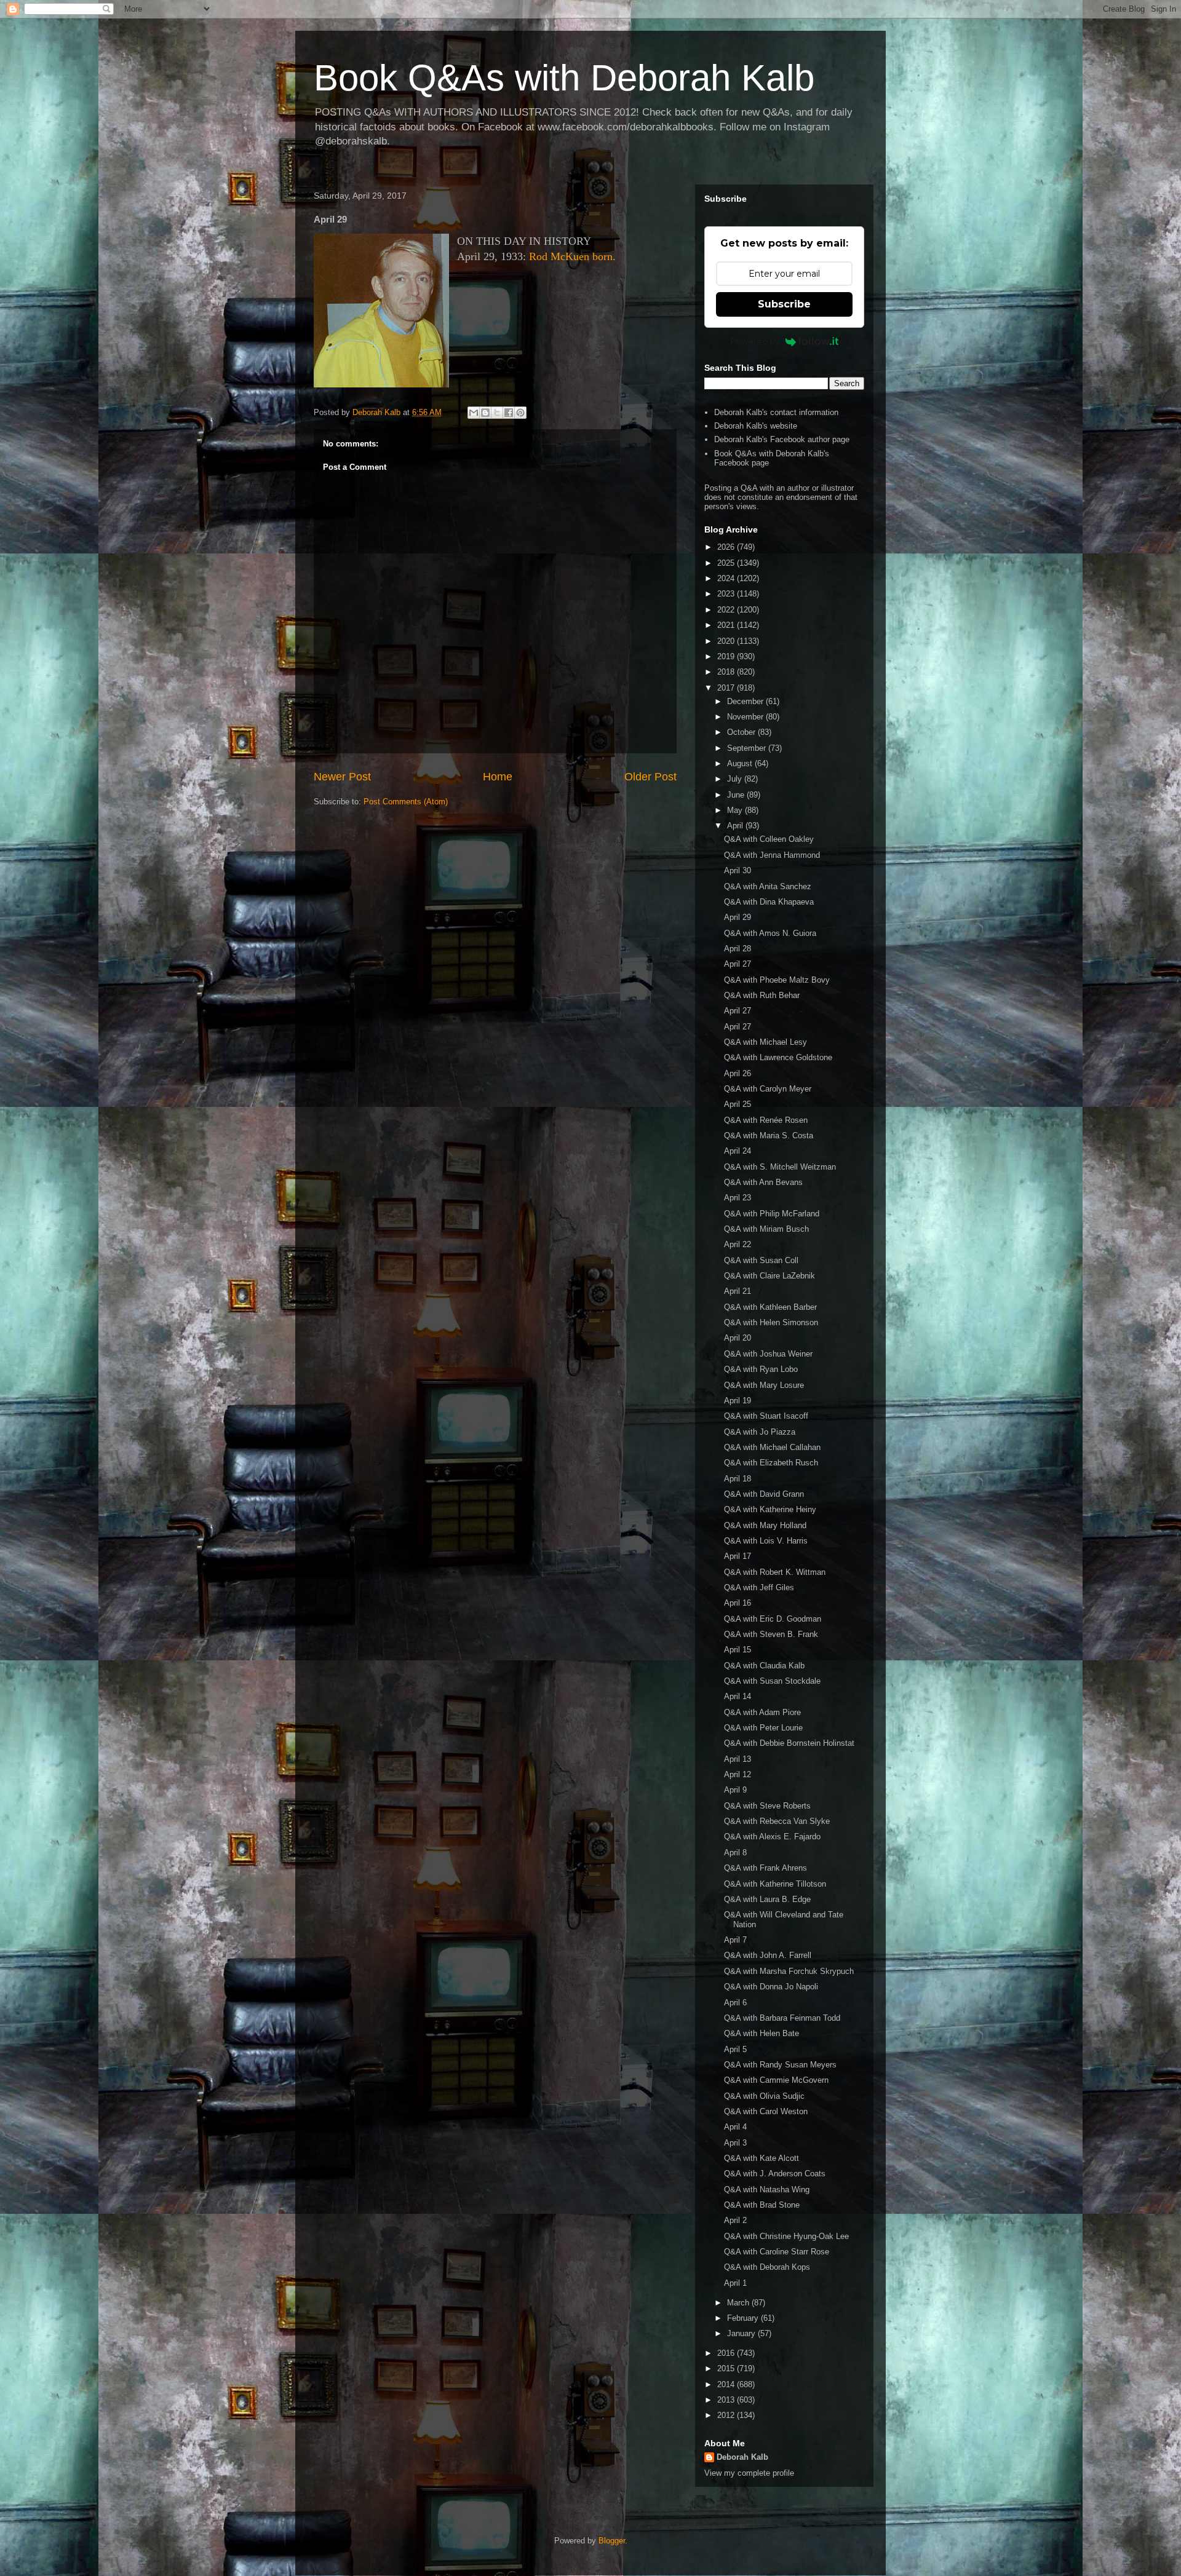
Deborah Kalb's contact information (776, 412)
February (744, 2318)
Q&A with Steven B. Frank (771, 1634)
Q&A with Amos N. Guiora (770, 933)
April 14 (738, 1696)
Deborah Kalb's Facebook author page (782, 439)
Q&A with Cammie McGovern (776, 2080)
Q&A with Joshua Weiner (768, 1354)
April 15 (738, 1650)
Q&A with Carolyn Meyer (768, 1089)
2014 (727, 2384)
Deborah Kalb (742, 2457)
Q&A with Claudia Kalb (764, 1666)
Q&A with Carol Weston (766, 2111)
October (742, 732)
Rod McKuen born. (572, 256)
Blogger (612, 2541)
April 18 (738, 1479)
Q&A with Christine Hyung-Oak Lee (786, 2236)
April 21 (738, 1291)
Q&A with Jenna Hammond (772, 855)
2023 (727, 594)
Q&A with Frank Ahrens (765, 1868)
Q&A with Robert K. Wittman (775, 1572)
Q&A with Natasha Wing (767, 2190)
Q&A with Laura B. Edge (767, 1899)
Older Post (650, 777)
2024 (727, 578)
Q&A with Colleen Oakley (769, 839)
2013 (727, 2400)
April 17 (738, 1556)
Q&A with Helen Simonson (771, 1322)
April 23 (738, 1198)
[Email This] (474, 413)
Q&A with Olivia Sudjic (764, 2096)
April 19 (738, 1401)
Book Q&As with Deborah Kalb (564, 78)
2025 (727, 563)
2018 (727, 672)
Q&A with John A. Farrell (768, 1955)
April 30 (738, 870)
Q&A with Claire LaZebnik (769, 1276)
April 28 (738, 949)
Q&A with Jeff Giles (759, 1587)
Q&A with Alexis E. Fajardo (772, 1837)
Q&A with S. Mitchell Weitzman (780, 1167)
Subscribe (784, 304)
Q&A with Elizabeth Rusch (771, 1463)
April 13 (738, 1759)
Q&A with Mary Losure (764, 1385)
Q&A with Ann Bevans (763, 1182)
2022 (727, 610)
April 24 (738, 1151)
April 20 (738, 1338)
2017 (727, 688)
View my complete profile (749, 2473)
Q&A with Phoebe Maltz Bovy (777, 980)
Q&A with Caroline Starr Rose (777, 2252)
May (736, 810)
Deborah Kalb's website (756, 426)
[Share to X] (497, 413)
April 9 (735, 1790)
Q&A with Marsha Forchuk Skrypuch (789, 1971)
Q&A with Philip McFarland (772, 1214)
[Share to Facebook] (509, 413)
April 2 (735, 2220)
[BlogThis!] (485, 413)
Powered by (755, 341)
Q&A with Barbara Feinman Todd (782, 2018)
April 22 (738, 1244)
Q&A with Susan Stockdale (772, 1681)
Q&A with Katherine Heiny (770, 1509)
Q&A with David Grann (764, 1494)
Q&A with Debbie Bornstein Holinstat (789, 1743)
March (739, 2303)
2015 (727, 2368)
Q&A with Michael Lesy (765, 1042)
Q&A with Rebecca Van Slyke (777, 1821)
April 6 (735, 2003)
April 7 (735, 1940)
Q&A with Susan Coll (761, 1260)
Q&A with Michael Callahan (772, 1447)
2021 (727, 625)
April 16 (738, 1603)
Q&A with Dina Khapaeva (769, 902)
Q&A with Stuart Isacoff (766, 1416)
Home (498, 777)
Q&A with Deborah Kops (767, 2267)
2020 (727, 641)
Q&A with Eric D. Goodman (773, 1619)
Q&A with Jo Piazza (760, 1432)
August (741, 763)
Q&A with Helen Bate (761, 2033)
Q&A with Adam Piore (762, 1712)
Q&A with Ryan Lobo (761, 1369)
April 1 (735, 2283)
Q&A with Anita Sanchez (768, 886)
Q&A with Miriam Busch (766, 1229)
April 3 (735, 2143)
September (748, 748)
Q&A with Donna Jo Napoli (771, 1987)
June (737, 795)
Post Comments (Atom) (406, 802)
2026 (727, 547)
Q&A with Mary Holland (765, 1525)
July (736, 779)
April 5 (735, 2049)
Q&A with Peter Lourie (763, 1728)
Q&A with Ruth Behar (762, 995)
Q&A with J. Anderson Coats (775, 2174)
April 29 (738, 917)
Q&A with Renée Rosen (766, 1120)
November (746, 717)
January (742, 2333)
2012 (727, 2415)
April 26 (738, 1073)
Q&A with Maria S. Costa (769, 1135)
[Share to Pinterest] (520, 413)
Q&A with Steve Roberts (767, 1806)
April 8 (735, 1853)
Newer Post (342, 777)
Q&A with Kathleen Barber (770, 1307)
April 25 (738, 1104)
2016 (727, 2353)
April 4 (735, 2127)
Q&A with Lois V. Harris (766, 1541)
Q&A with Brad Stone (762, 2205)
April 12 (738, 1774)
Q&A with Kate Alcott (761, 2158)
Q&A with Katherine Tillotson (775, 1884)
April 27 (738, 964)
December (746, 701)
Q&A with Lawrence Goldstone (778, 1057)
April (736, 826)
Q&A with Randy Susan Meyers (780, 2065)
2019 (727, 656)
